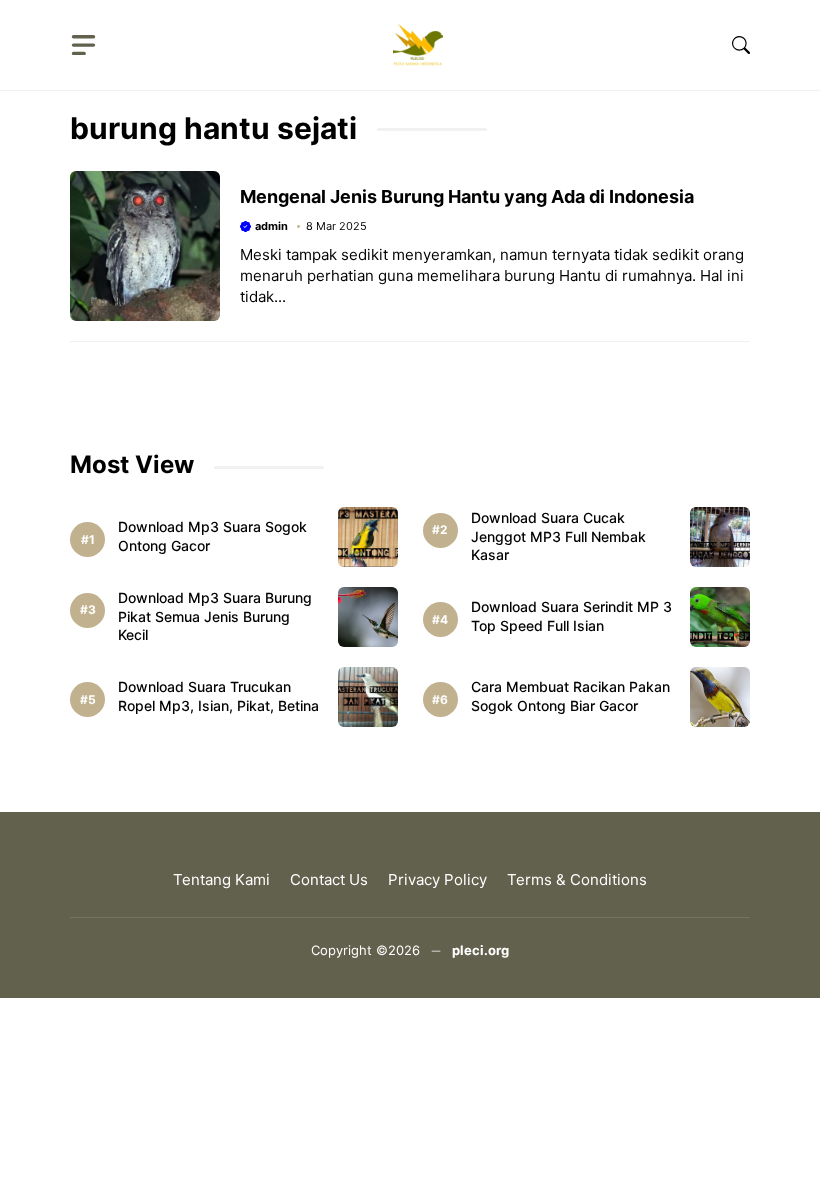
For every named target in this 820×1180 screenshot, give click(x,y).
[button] (741, 45)
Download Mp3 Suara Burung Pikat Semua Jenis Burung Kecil (215, 616)
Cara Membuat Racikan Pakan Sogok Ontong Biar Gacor (570, 696)
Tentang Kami (221, 879)
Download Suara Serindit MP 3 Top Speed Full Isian (571, 616)
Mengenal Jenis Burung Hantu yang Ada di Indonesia (467, 196)
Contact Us (329, 879)
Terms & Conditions (577, 879)
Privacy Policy (437, 879)
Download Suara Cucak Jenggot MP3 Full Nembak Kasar (558, 536)
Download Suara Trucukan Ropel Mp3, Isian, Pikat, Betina (218, 696)
